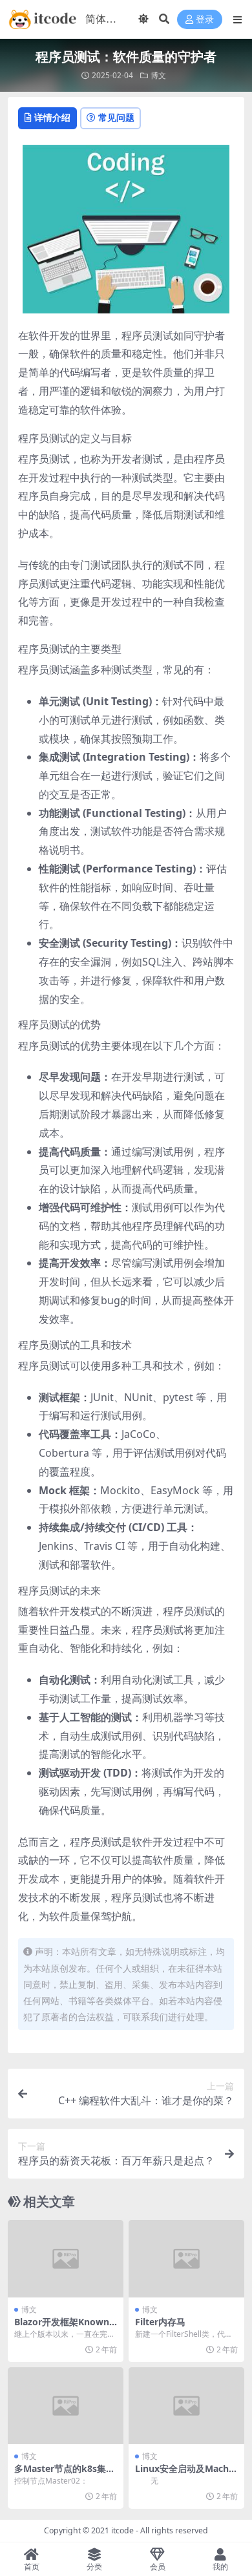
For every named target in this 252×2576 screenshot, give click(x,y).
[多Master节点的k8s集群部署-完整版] (66, 2406)
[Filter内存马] (186, 2258)
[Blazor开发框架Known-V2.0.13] (66, 2258)
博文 (158, 75)
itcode (122, 2530)
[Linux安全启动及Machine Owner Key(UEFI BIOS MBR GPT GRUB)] (186, 2406)
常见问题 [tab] (116, 117)
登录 (205, 20)
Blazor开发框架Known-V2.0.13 (63, 2327)
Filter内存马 (160, 2322)
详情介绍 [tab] (52, 117)
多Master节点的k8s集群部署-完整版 (65, 2474)
